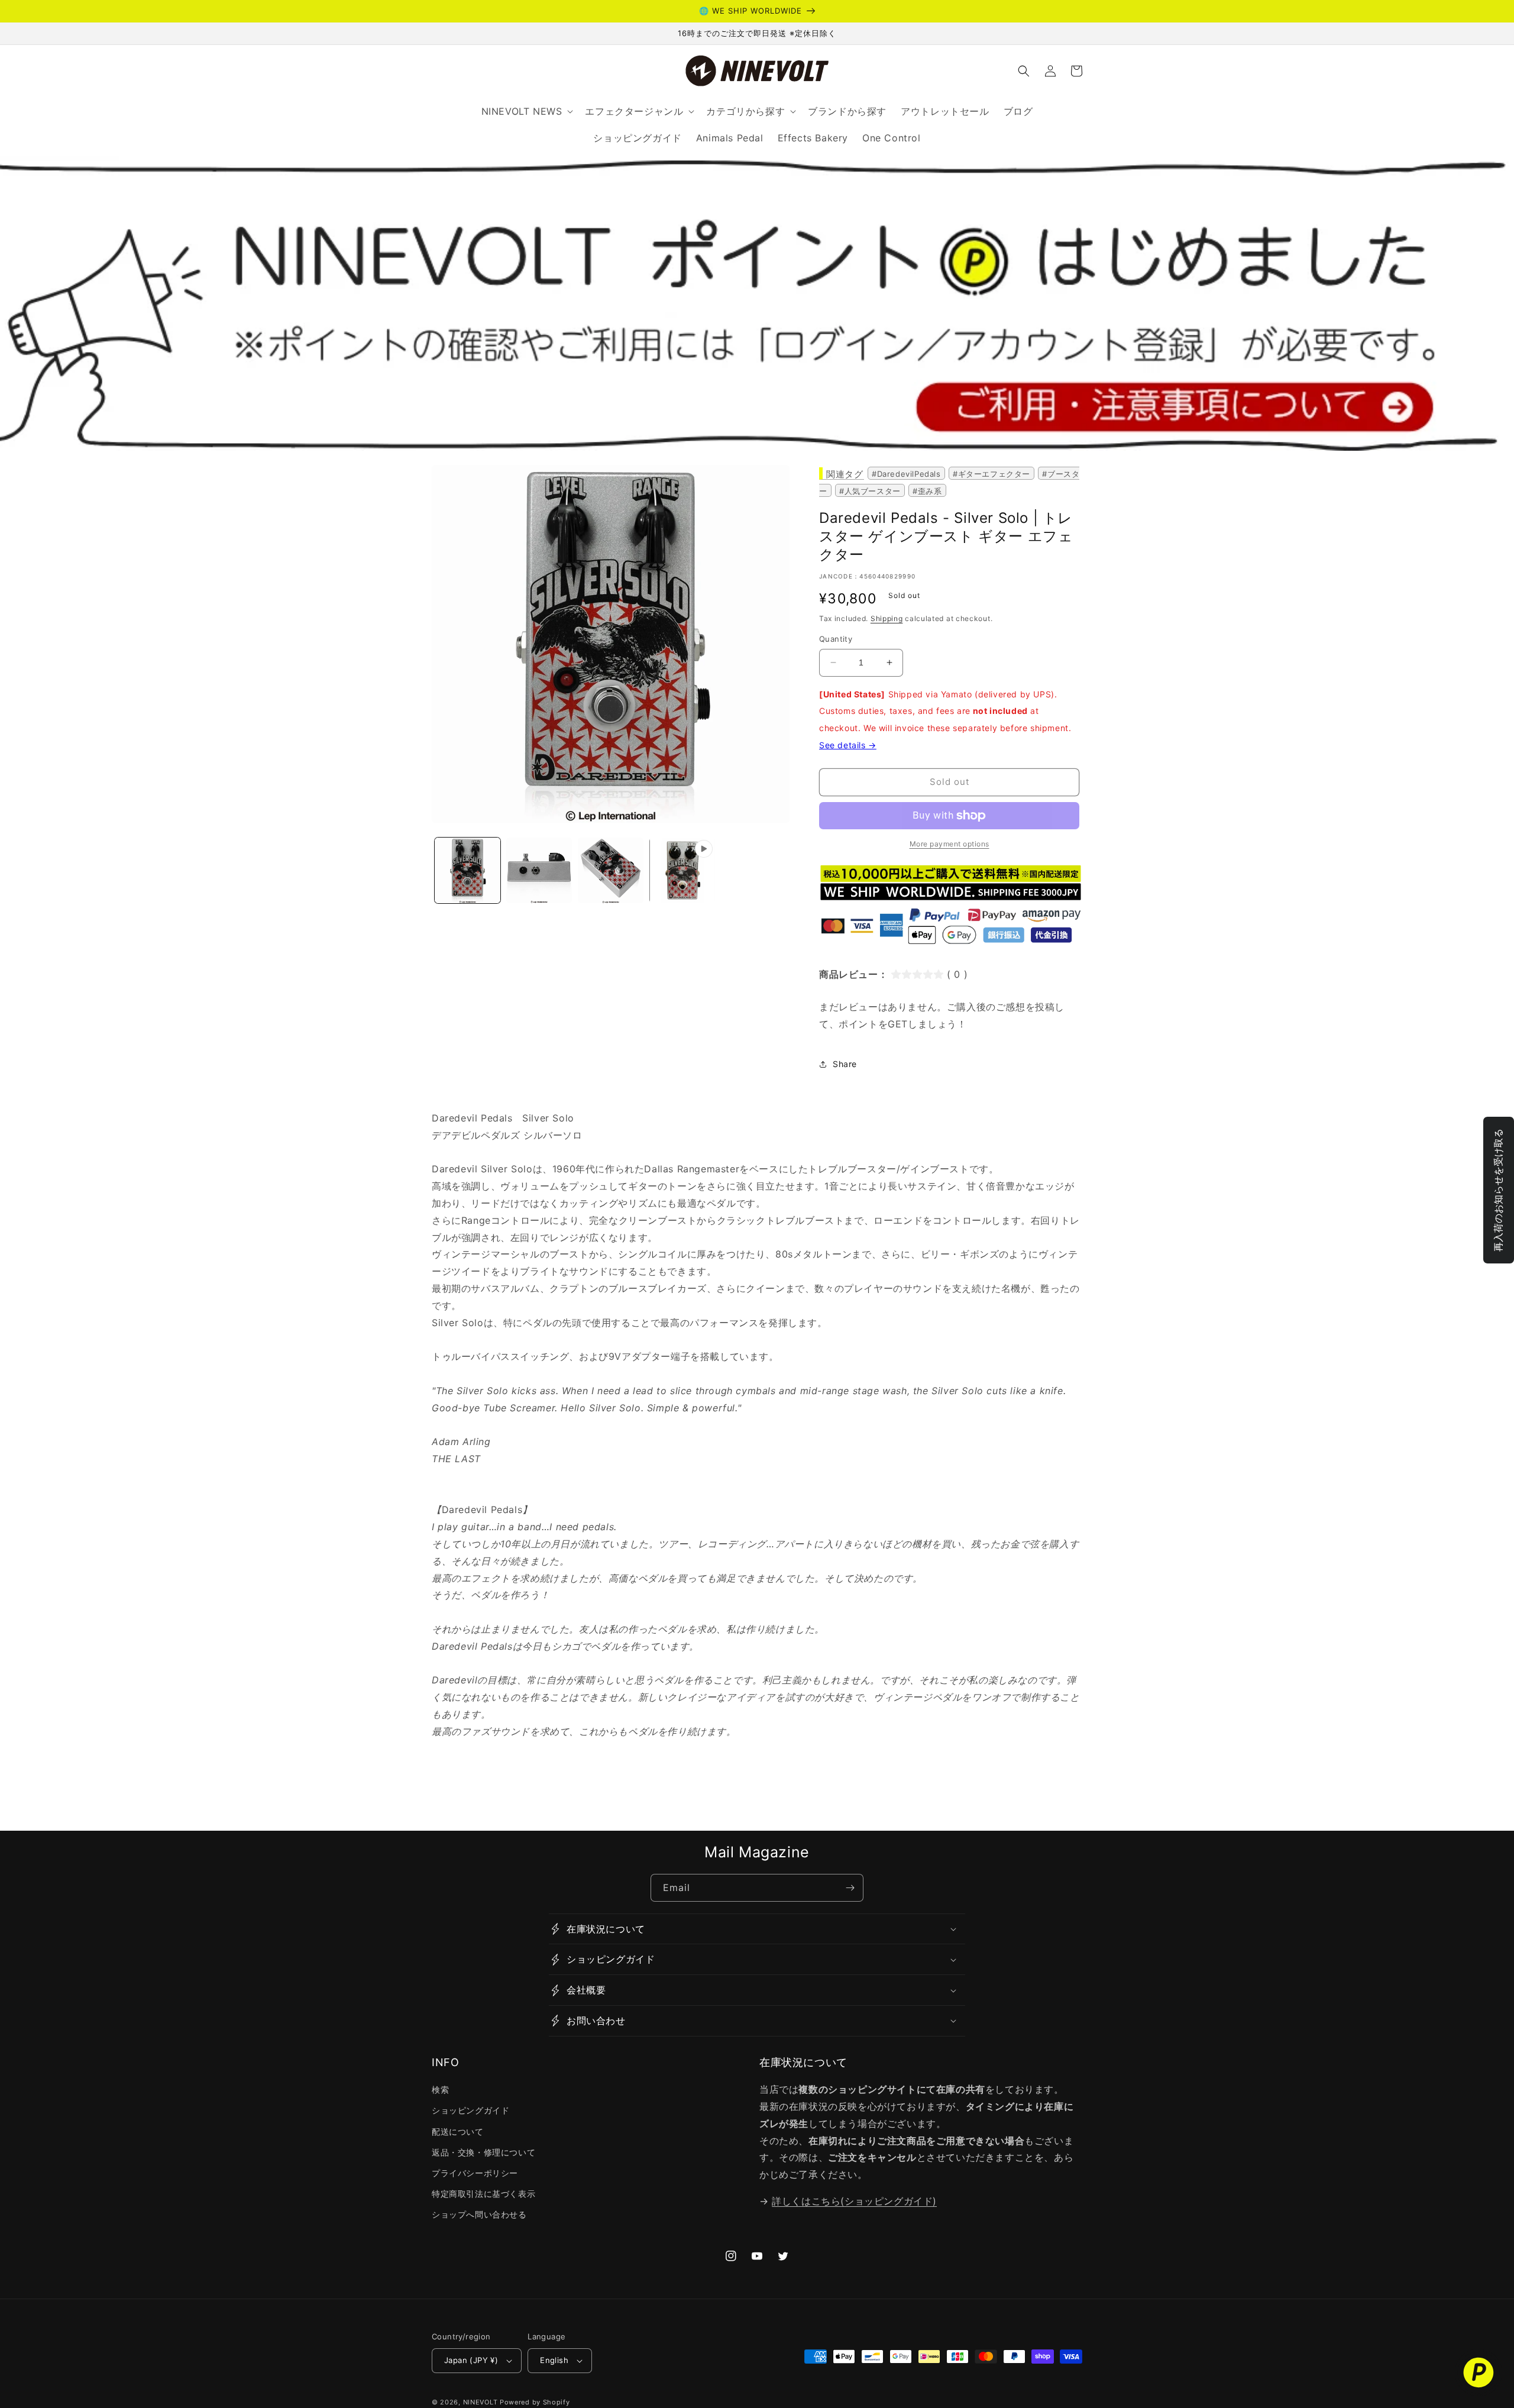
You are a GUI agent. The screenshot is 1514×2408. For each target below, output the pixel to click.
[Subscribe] (850, 1888)
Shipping (887, 618)
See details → (848, 745)
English (554, 2360)
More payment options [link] (950, 844)
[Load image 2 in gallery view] (539, 870)
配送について (458, 2131)
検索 (440, 2089)
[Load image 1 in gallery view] (468, 870)
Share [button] (845, 1064)
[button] (1024, 71)
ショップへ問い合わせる (479, 2214)
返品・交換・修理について (483, 2152)
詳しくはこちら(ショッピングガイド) (854, 2201)
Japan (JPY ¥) (471, 2360)
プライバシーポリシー (475, 2173)
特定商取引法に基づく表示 (483, 2194)
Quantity (836, 639)
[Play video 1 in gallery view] (682, 870)
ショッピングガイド (470, 2110)
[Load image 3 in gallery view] (611, 870)
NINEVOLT (481, 2402)
